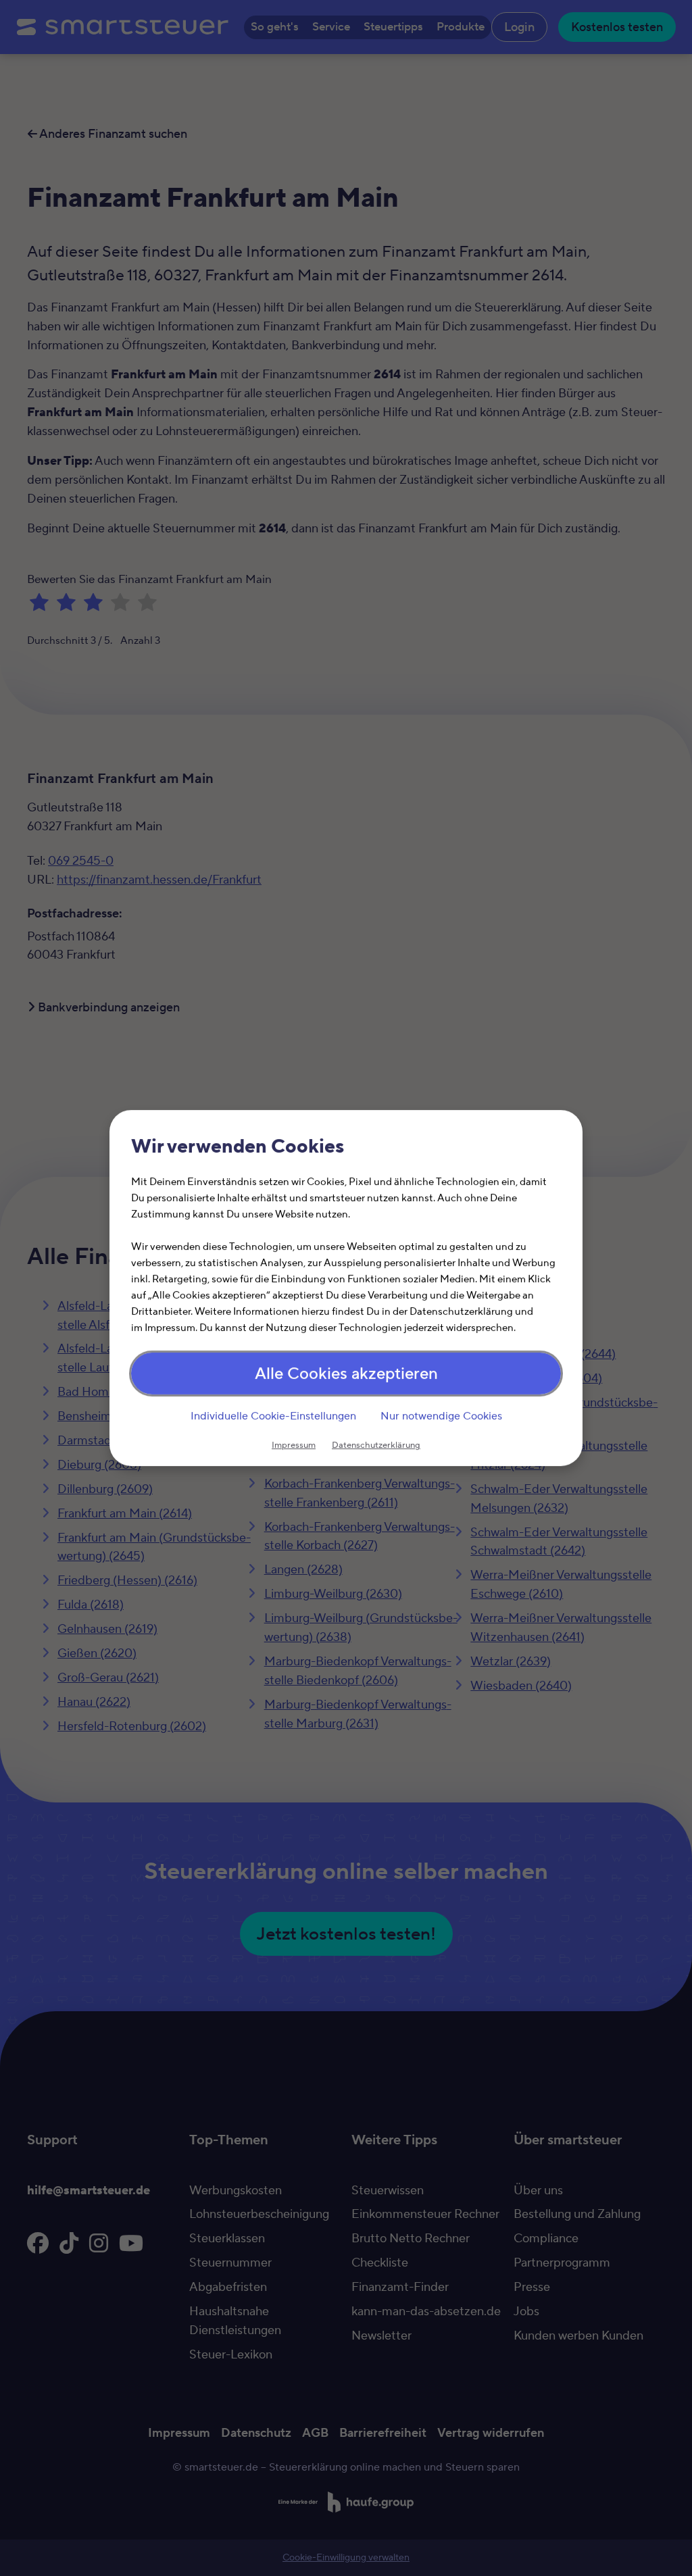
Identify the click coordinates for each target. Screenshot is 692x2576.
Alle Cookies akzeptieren (346, 1374)
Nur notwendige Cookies (441, 1416)
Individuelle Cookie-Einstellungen (273, 1416)
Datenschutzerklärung (376, 1445)
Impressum (294, 1445)
